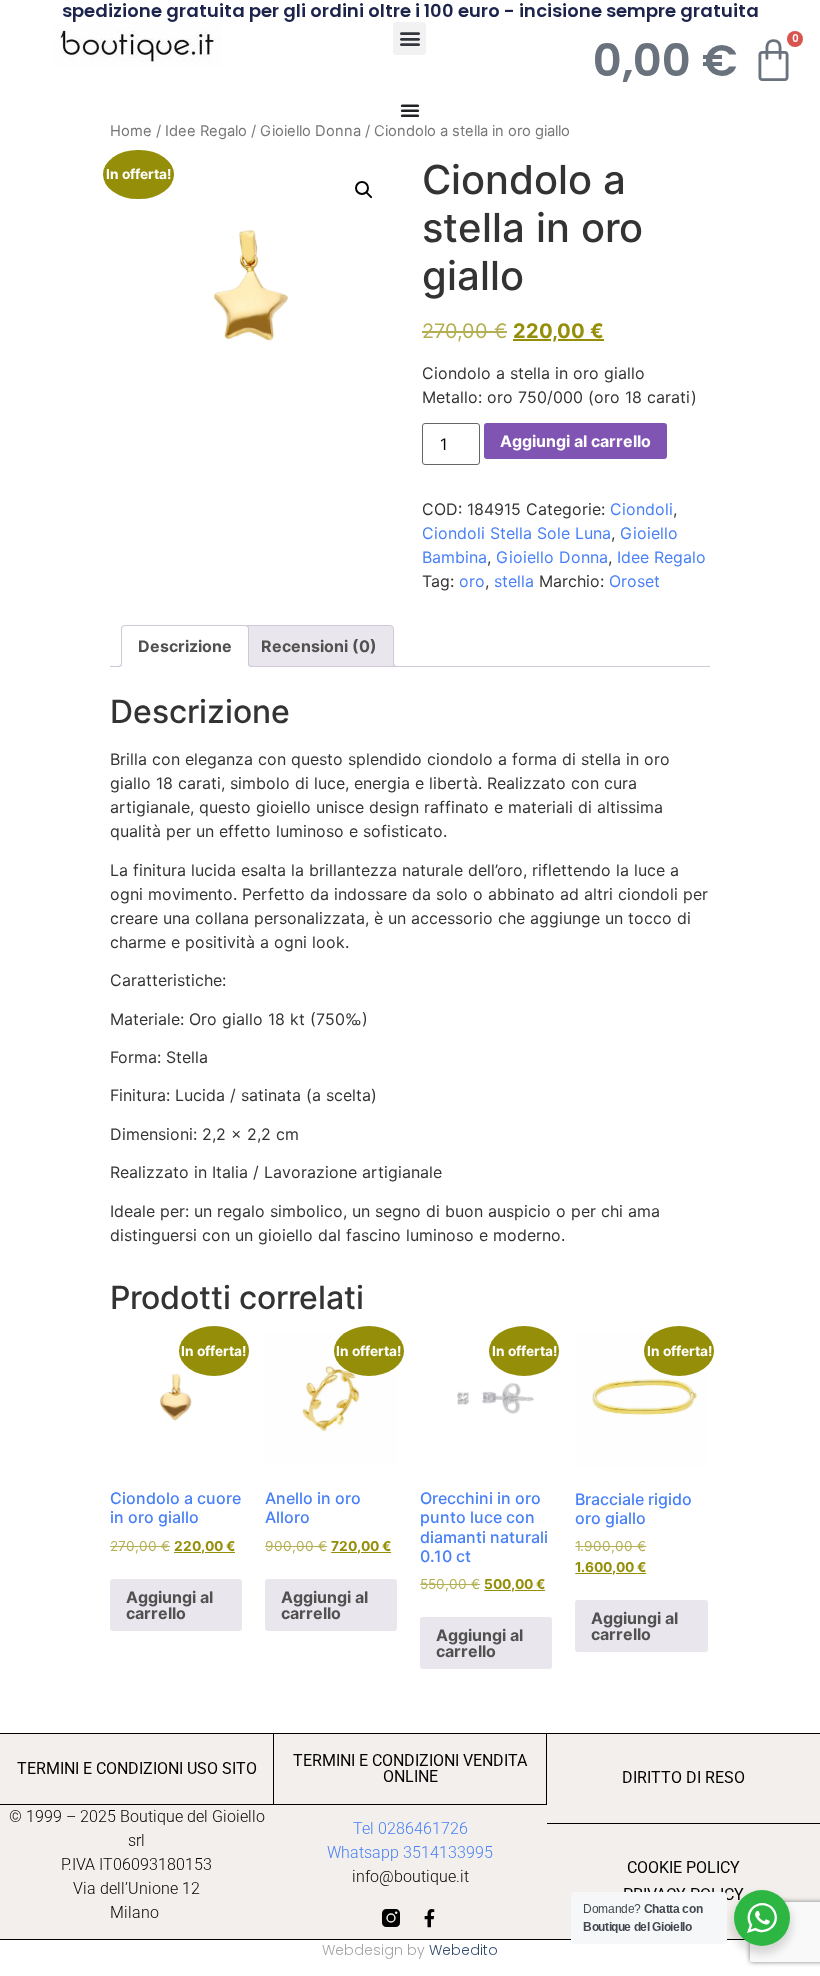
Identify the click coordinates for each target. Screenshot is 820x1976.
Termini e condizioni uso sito (137, 1768)
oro (472, 581)
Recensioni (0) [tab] (319, 646)
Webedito (463, 1950)
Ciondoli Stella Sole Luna (516, 533)
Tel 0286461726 (410, 1828)
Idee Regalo (206, 131)
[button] (409, 38)
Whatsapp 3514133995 (410, 1852)
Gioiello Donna (310, 131)
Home (131, 131)
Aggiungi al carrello (575, 441)
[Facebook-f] (429, 1918)
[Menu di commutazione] (410, 110)
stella (514, 581)
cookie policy (683, 1867)
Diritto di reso (683, 1777)
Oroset (634, 581)
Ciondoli (641, 509)
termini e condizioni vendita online (410, 1768)
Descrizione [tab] (185, 646)
